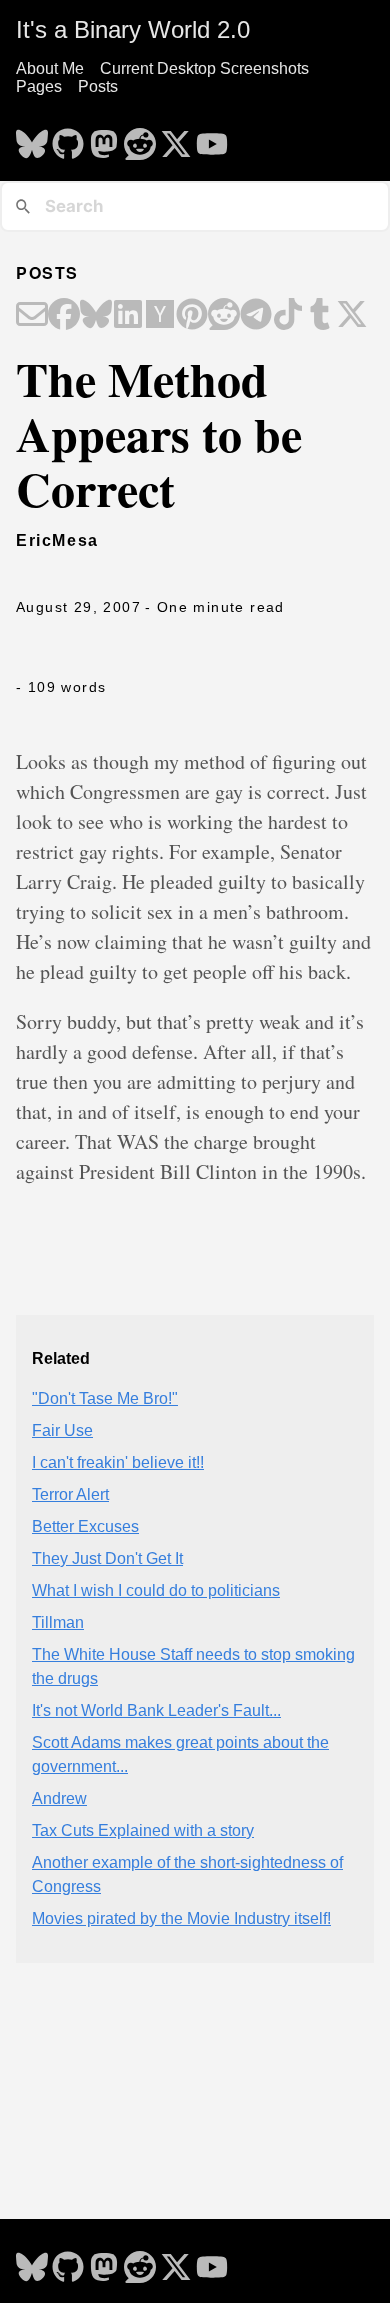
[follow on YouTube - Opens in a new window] (212, 138)
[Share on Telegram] (256, 316)
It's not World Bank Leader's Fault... (156, 1710)
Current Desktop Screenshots (204, 68)
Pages (39, 86)
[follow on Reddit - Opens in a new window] (140, 138)
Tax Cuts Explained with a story (143, 1830)
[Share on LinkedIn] (128, 316)
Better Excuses (85, 1526)
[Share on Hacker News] (160, 316)
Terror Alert (70, 1494)
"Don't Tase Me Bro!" (105, 1398)
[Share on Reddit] (224, 316)
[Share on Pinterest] (192, 316)
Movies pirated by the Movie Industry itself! (181, 1918)
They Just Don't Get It (107, 1558)
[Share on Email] (32, 316)
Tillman (58, 1622)
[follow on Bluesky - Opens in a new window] (32, 138)
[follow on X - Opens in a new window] (176, 138)
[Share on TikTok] (288, 316)
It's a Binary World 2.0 (133, 29)
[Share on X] (352, 316)
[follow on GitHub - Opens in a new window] (68, 138)
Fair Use (62, 1430)
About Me (50, 68)
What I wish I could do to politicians (156, 1590)
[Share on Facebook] (64, 316)
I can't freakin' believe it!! (118, 1462)
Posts (98, 86)
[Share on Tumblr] (320, 316)
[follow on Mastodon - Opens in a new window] (104, 138)
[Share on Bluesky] (96, 316)
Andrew (59, 1798)
